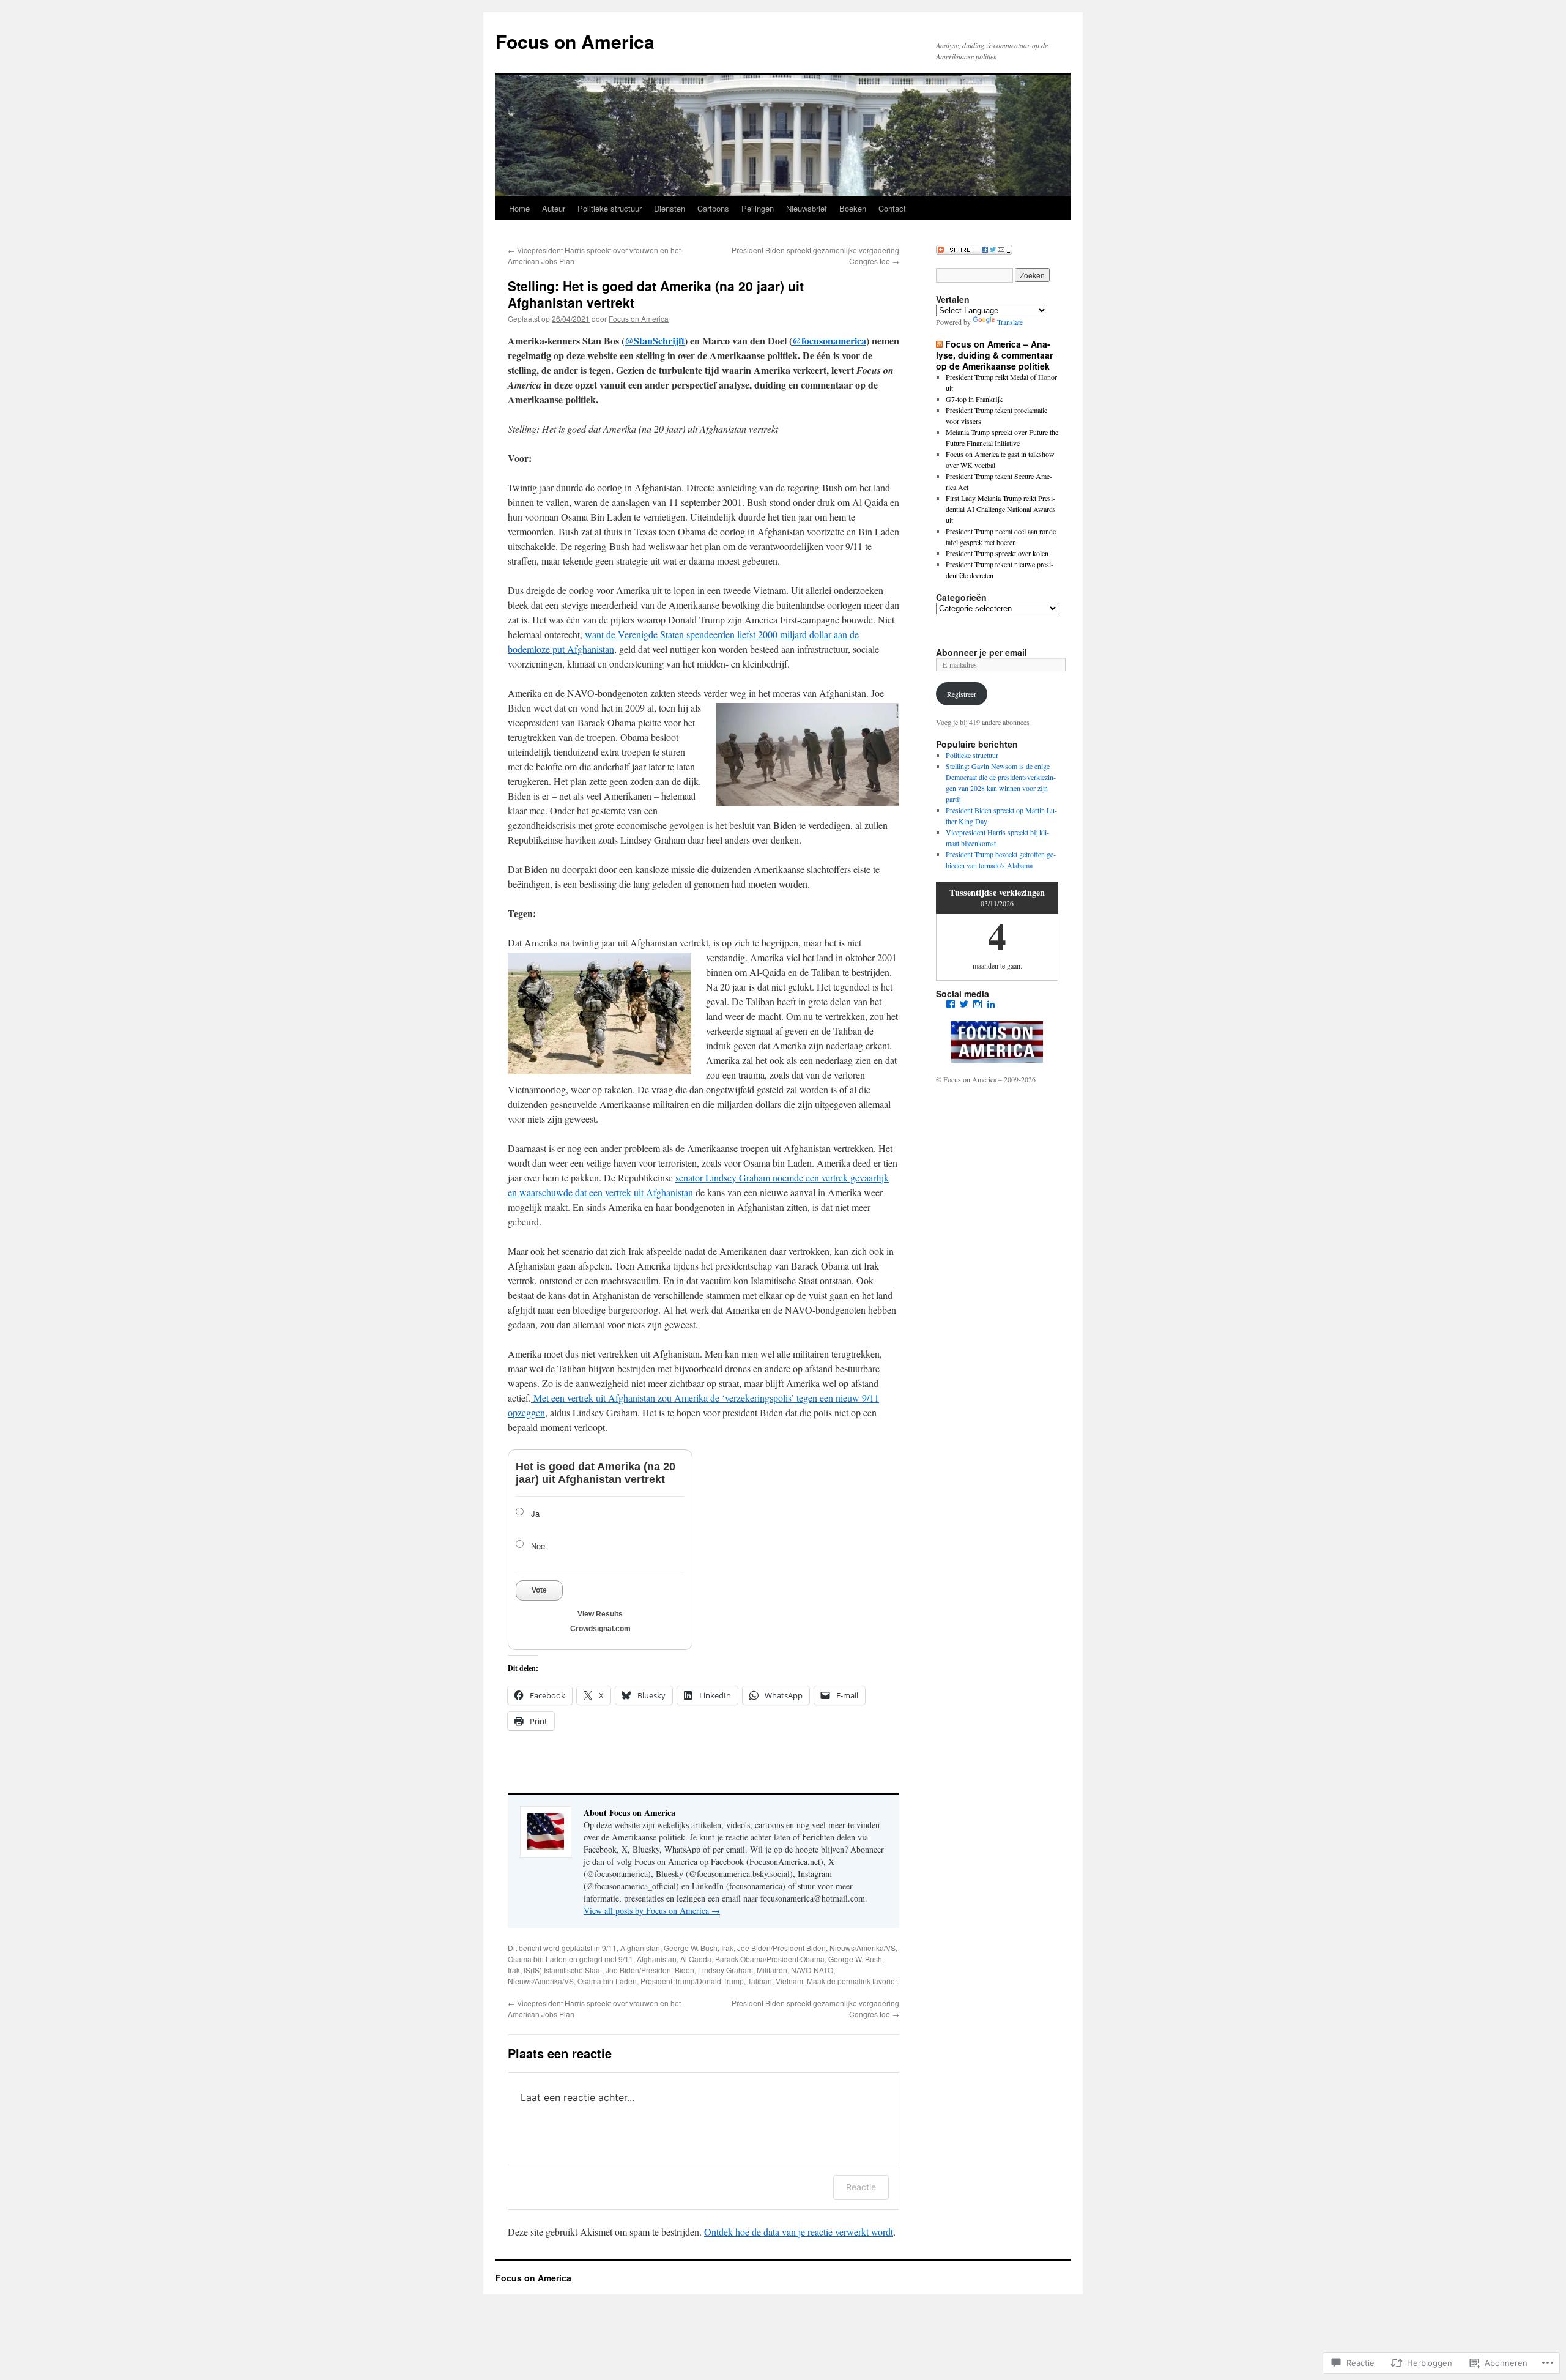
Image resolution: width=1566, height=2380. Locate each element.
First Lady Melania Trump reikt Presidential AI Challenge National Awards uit (1001, 509)
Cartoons (713, 208)
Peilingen (758, 208)
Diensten (670, 208)
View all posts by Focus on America (652, 1910)
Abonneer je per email (982, 652)
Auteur (554, 208)
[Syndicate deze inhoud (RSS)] (939, 344)
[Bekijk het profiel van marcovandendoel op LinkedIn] (991, 1004)
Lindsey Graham (725, 1970)
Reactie (861, 2187)
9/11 (609, 1948)
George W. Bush (691, 1948)
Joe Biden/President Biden (781, 1948)
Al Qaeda (696, 1959)
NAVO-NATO (812, 1970)
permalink (854, 1981)
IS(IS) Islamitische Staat (563, 1970)
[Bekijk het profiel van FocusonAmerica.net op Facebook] (951, 1004)
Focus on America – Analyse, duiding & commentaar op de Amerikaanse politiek (994, 355)
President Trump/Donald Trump (692, 1981)
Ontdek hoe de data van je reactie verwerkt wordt (799, 2232)
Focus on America (575, 41)
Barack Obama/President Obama (770, 1959)
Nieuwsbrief (807, 208)
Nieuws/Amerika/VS (863, 1948)
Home (519, 208)
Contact (892, 208)
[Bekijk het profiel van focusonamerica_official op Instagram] (978, 1004)
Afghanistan (640, 1948)
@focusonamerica (829, 340)
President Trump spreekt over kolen (997, 553)
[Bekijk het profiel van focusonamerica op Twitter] (964, 1004)
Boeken (853, 208)
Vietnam (789, 1981)
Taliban (760, 1981)
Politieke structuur (610, 208)
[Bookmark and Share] (974, 251)
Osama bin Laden (537, 1959)
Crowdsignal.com (600, 1629)
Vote (539, 1590)
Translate (1010, 322)
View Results (600, 1614)
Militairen (772, 1970)
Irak (727, 1948)
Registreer (962, 694)
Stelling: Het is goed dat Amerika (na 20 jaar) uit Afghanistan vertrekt (656, 294)
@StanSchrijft (655, 340)
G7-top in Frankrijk (974, 399)
